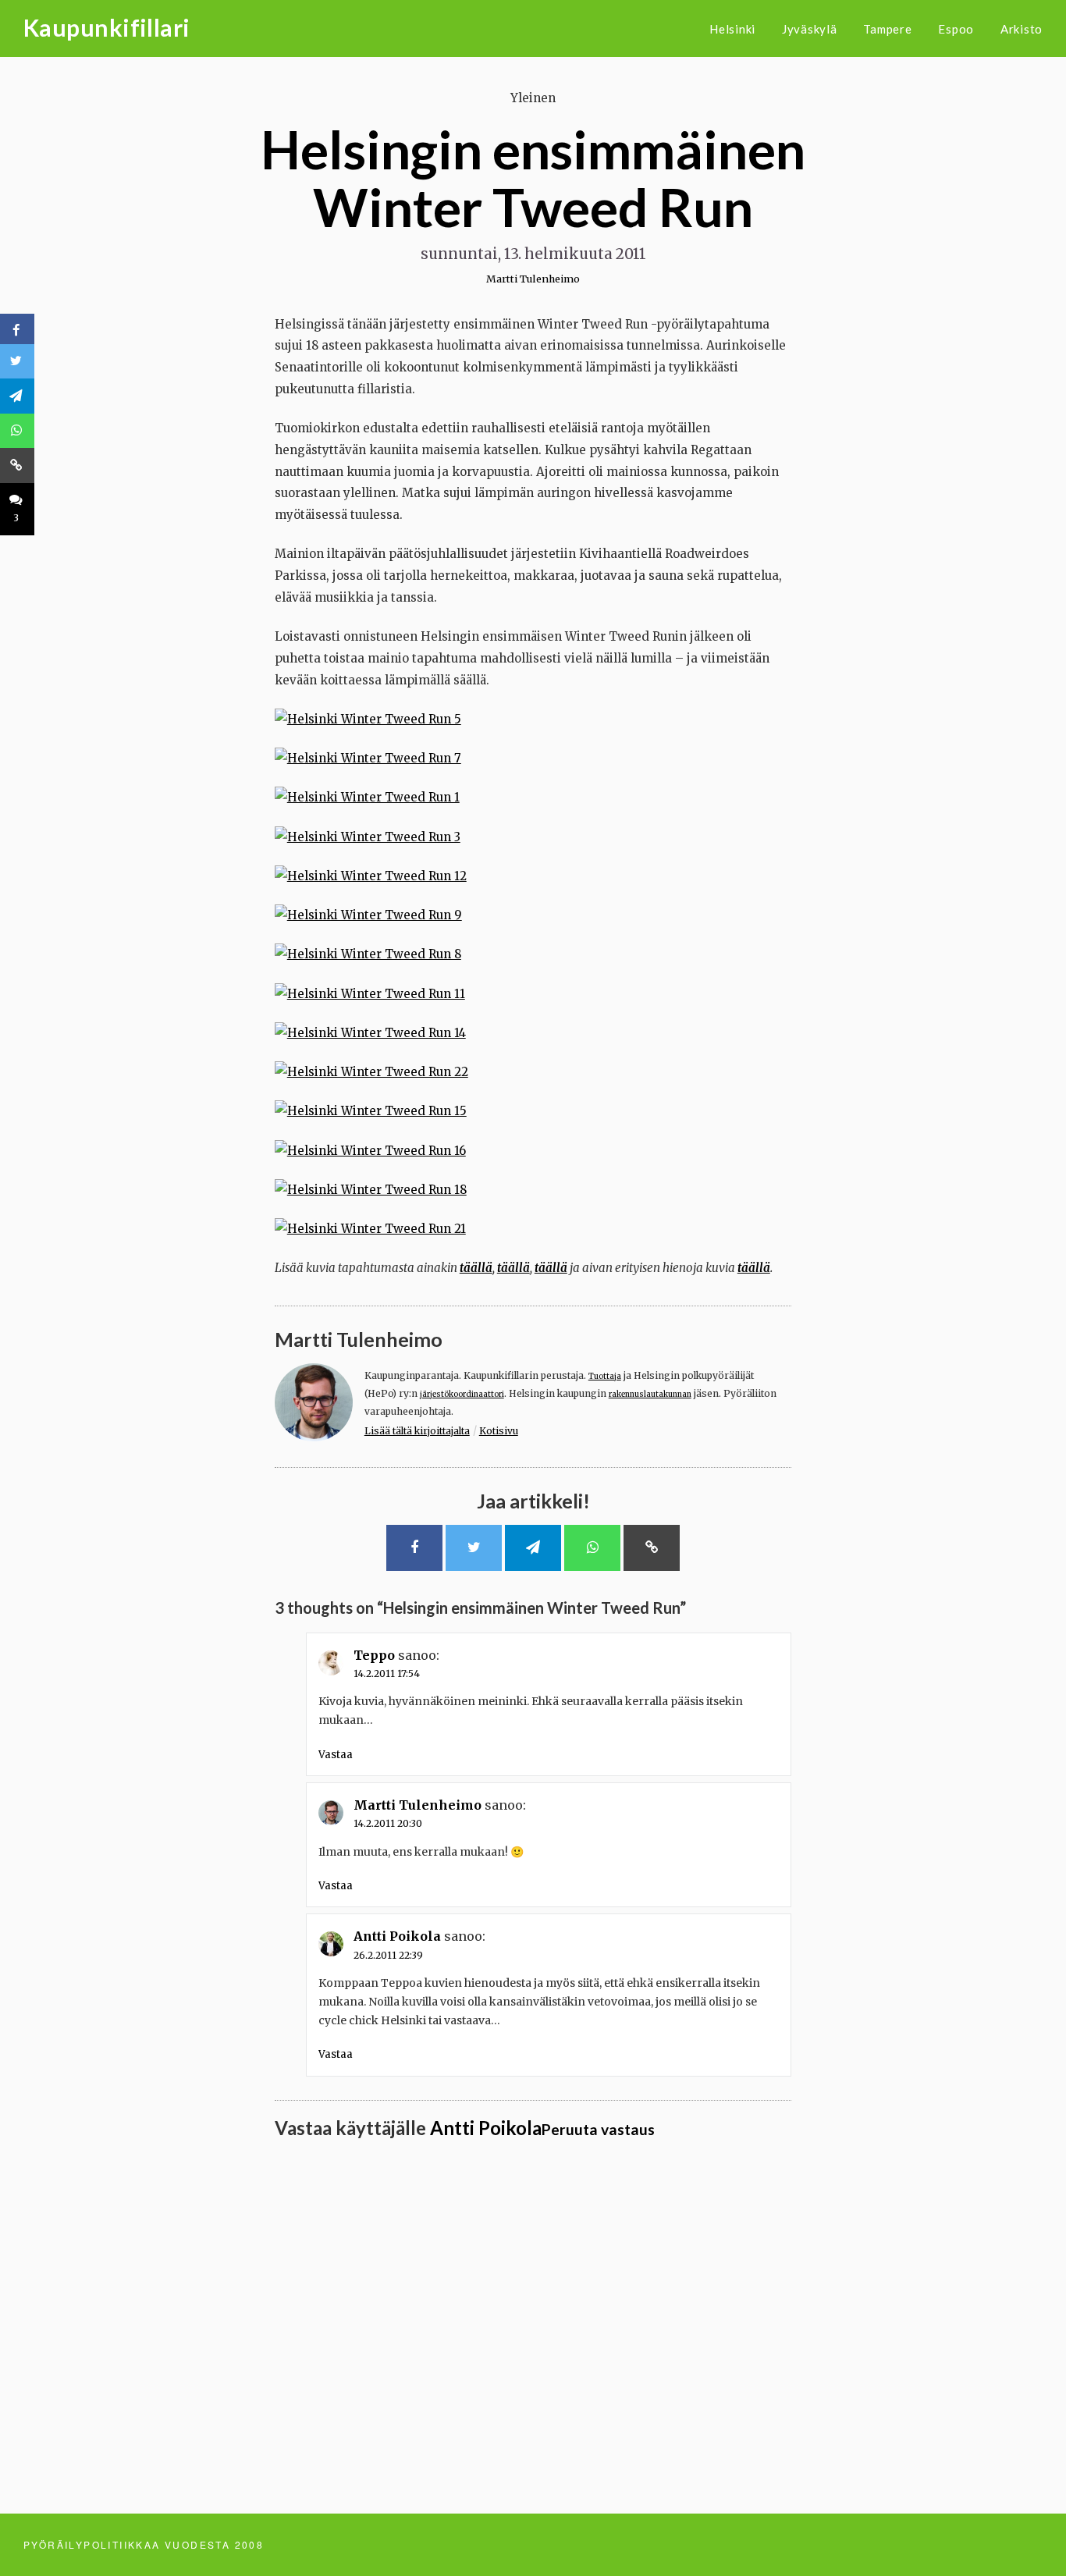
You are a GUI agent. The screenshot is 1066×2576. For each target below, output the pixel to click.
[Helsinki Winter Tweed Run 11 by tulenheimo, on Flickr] (370, 994)
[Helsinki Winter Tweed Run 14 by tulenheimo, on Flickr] (370, 1033)
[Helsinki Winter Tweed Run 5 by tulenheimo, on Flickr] (368, 719)
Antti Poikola (397, 1936)
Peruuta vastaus (598, 2129)
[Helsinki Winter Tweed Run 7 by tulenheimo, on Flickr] (368, 758)
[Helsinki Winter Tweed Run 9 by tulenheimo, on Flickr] (368, 915)
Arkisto (1022, 29)
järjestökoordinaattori (462, 1395)
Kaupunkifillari (107, 27)
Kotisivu (499, 1431)
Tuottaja (605, 1377)
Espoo (956, 29)
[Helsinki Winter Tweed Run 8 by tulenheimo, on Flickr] (368, 954)
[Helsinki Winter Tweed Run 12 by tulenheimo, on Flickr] (371, 876)
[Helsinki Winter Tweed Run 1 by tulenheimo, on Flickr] (367, 797)
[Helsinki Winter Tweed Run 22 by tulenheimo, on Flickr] (371, 1072)
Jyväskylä (810, 29)
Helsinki (732, 29)
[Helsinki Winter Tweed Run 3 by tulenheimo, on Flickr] (368, 837)
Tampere (887, 29)
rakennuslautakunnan (650, 1395)
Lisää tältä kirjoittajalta (417, 1431)
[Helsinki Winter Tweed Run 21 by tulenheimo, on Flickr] (370, 1229)
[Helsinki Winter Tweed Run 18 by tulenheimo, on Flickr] (371, 1190)
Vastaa (336, 1755)
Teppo (374, 1655)
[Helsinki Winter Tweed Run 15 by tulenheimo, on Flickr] (371, 1111)
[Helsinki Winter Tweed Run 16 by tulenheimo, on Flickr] (370, 1151)
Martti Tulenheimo (533, 279)
